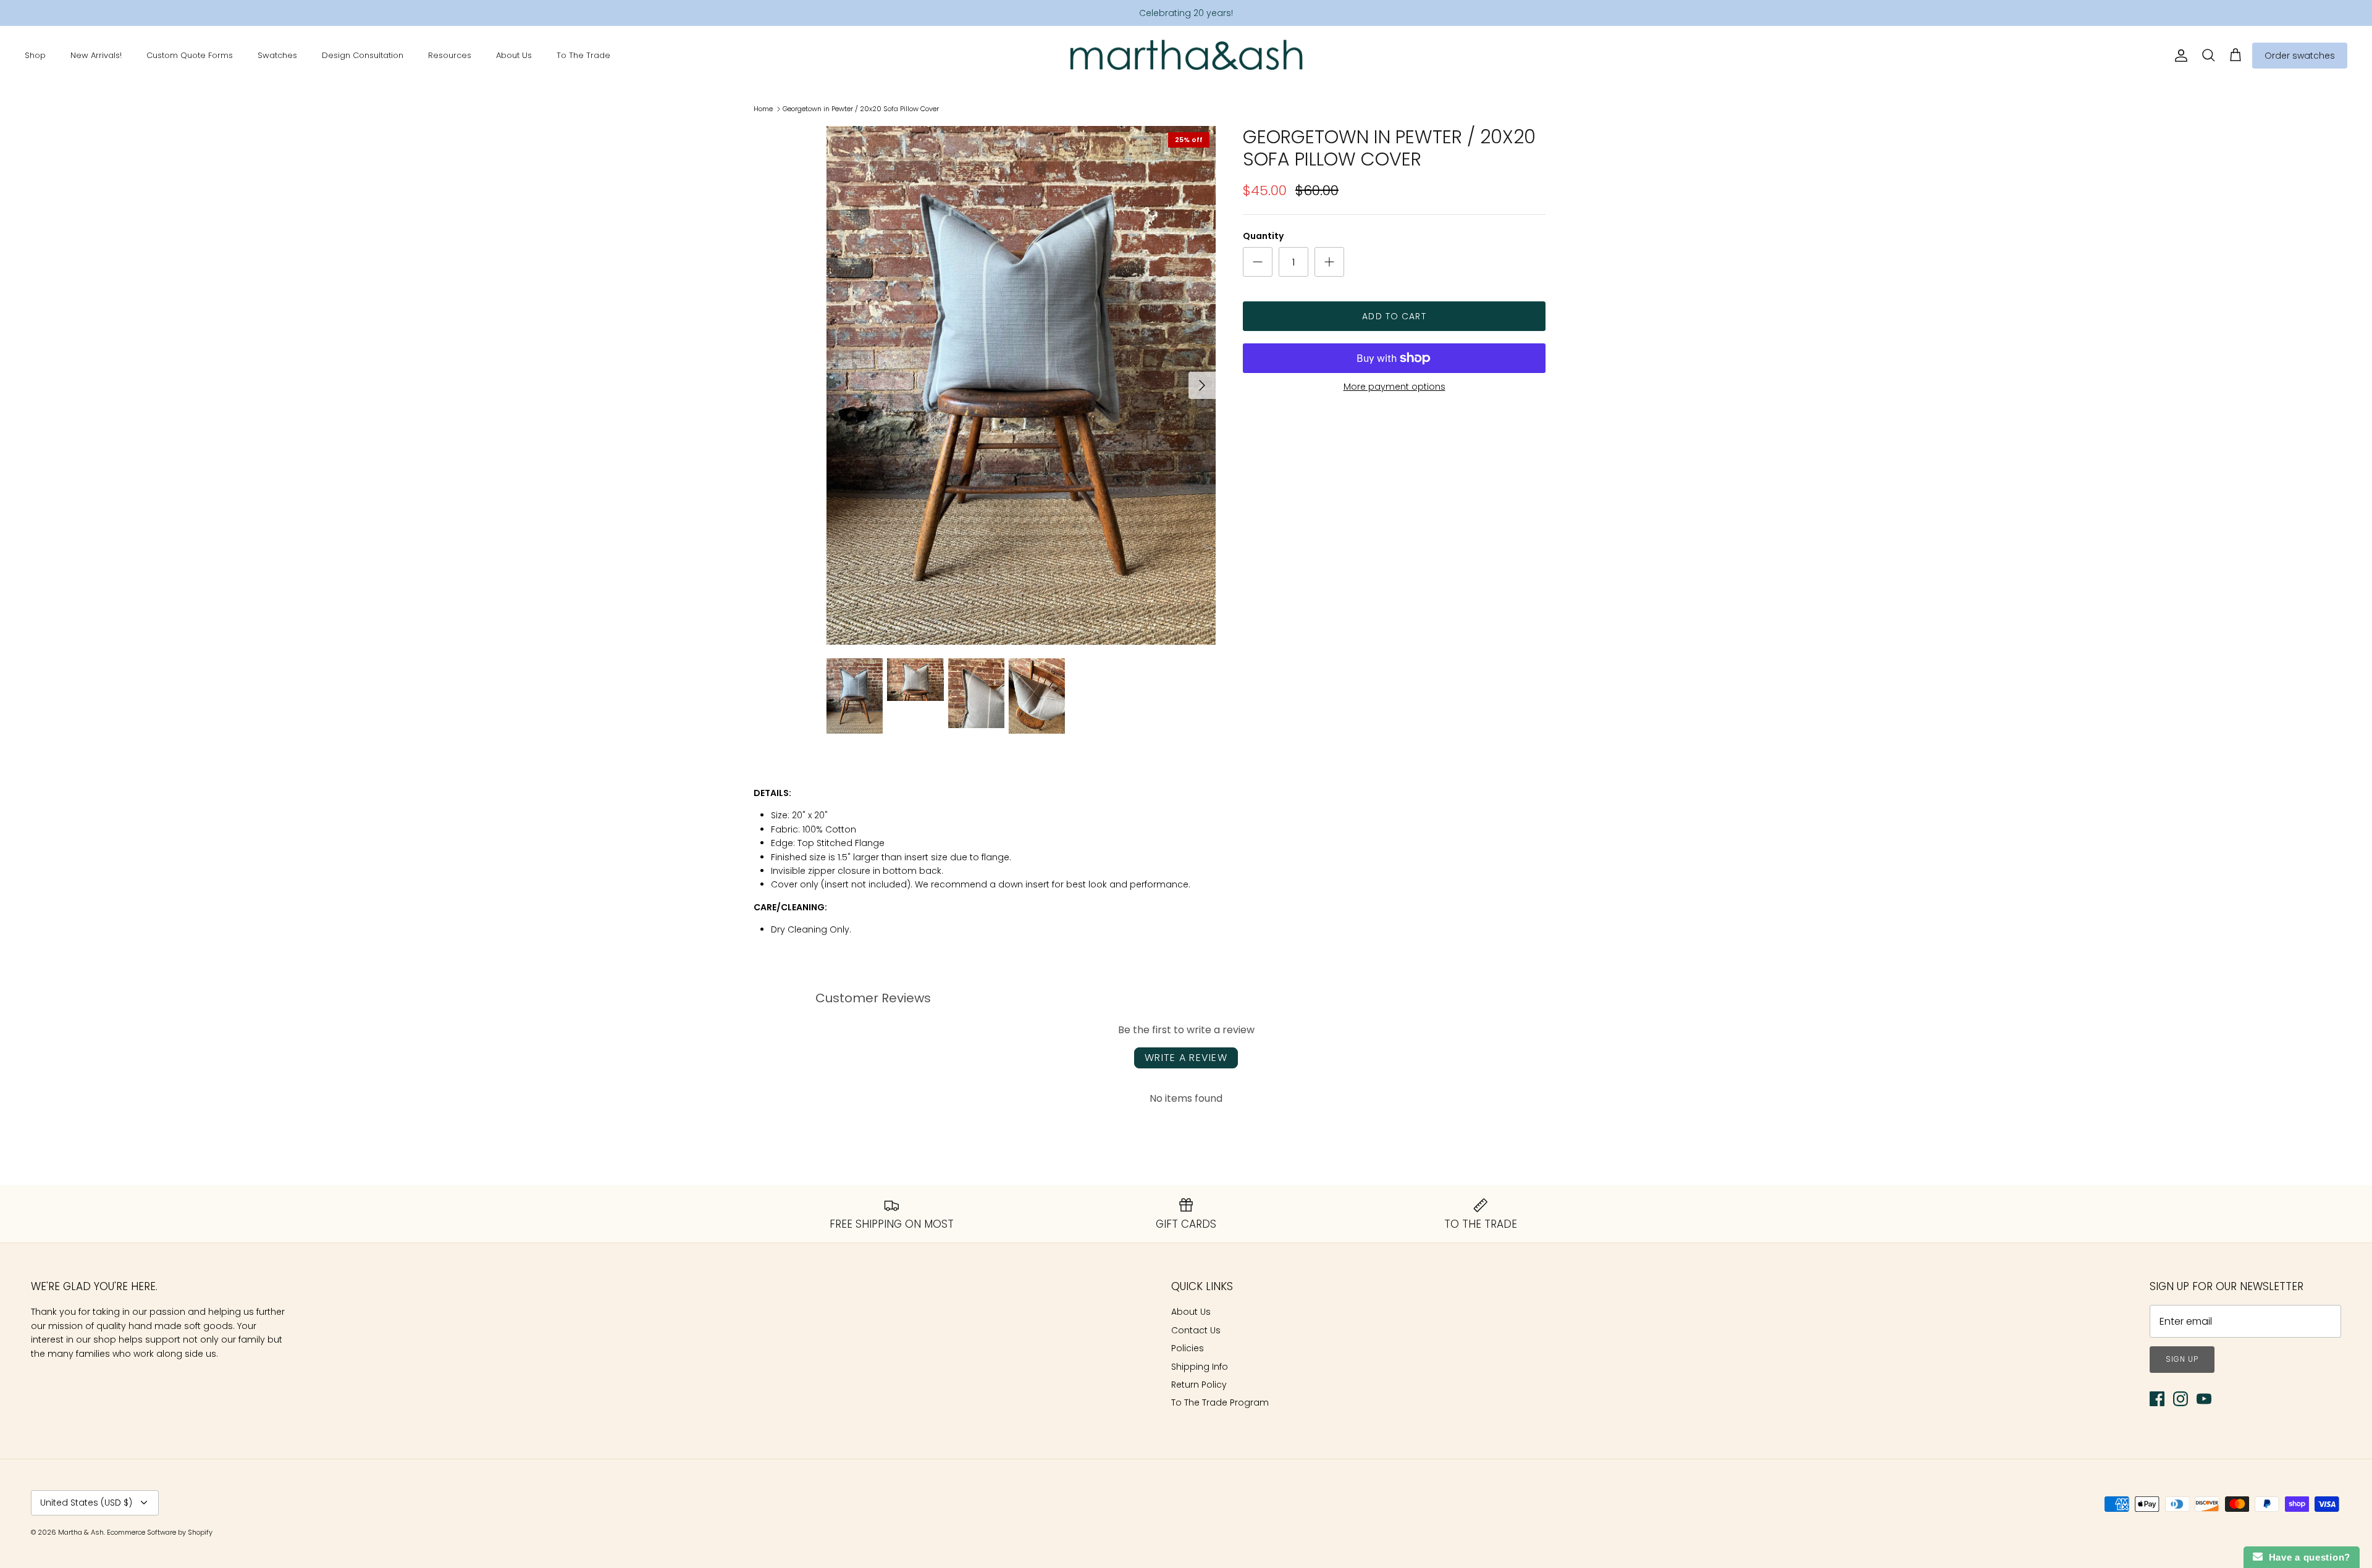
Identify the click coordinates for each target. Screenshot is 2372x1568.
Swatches (277, 55)
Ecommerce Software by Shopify (160, 1532)
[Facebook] (2157, 1399)
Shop (35, 55)
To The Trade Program (1220, 1402)
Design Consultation (363, 55)
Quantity (1263, 236)
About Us (514, 55)
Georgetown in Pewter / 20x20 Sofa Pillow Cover (861, 109)
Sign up (2182, 1359)
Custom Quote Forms (190, 55)
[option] (1021, 385)
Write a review (1186, 1058)
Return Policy (1199, 1385)
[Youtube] (2204, 1399)
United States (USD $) (86, 1503)
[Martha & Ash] (1186, 56)
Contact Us (1196, 1330)
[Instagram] (2181, 1399)
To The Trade (583, 55)
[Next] (1202, 385)
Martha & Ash (81, 1532)
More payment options (1394, 387)
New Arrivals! (96, 55)
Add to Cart (1394, 316)
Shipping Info (1200, 1367)
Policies (1188, 1348)
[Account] (2179, 56)
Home (763, 109)
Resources (450, 55)
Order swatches (2300, 56)
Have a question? (2307, 1557)
